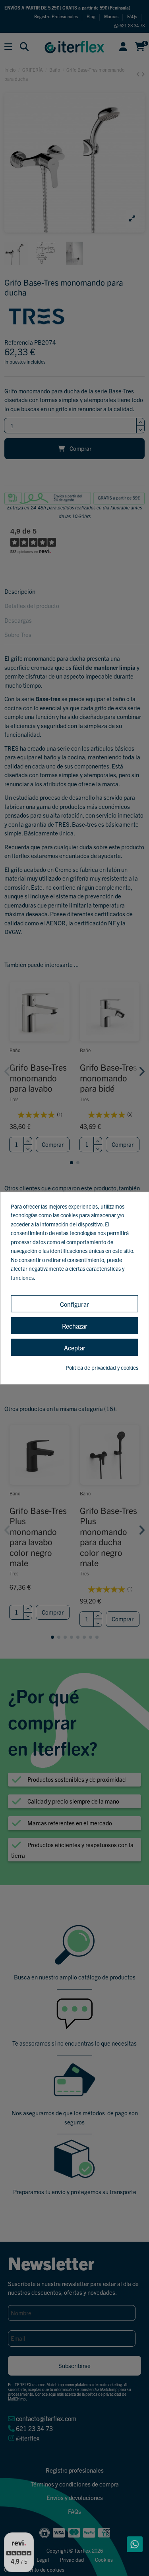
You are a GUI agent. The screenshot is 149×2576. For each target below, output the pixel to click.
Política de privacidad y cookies (102, 1367)
